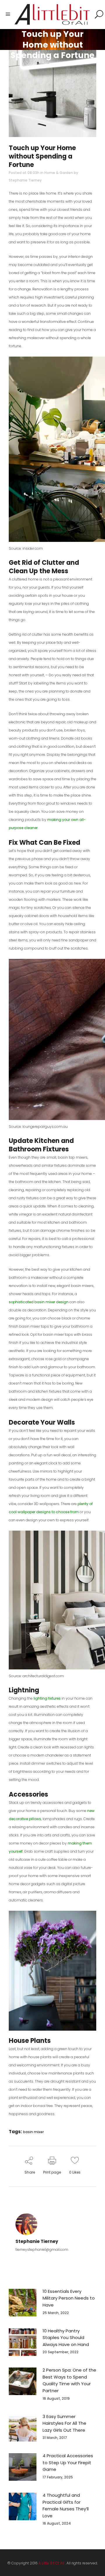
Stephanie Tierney (25, 180)
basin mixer (33, 2132)
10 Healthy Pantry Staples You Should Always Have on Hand (66, 2338)
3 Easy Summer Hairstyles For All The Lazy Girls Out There (64, 2423)
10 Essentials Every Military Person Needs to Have (69, 2298)
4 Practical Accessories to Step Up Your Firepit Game (68, 2462)
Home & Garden (59, 173)
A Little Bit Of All (51, 2563)
